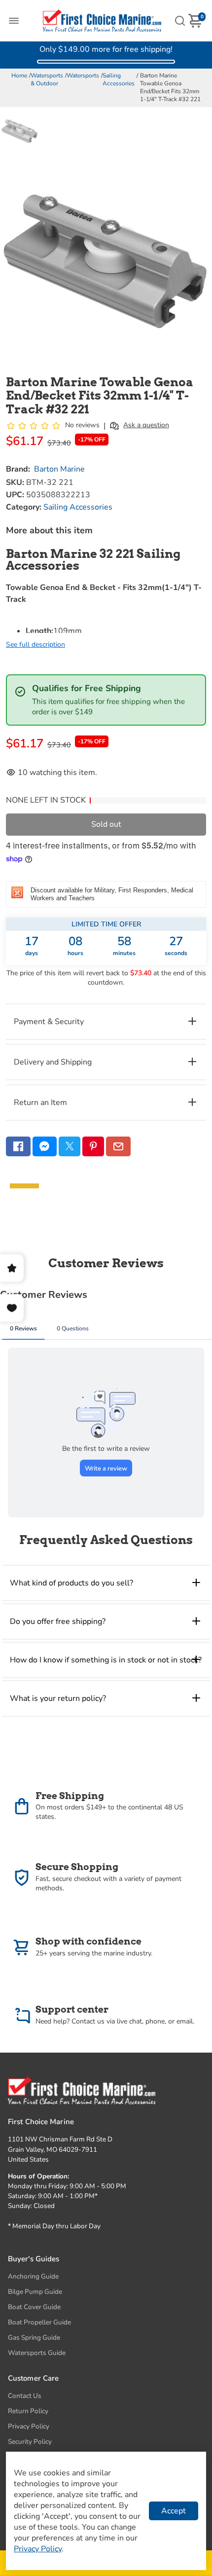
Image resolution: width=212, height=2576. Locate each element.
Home (19, 75)
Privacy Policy (29, 2426)
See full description (35, 644)
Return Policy (28, 2411)
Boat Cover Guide (34, 2307)
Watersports (83, 75)
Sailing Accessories (119, 79)
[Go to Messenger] (45, 1146)
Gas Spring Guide (34, 2337)
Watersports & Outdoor (47, 79)
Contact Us (25, 2396)
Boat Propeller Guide (39, 2322)
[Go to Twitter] (70, 1146)
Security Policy (30, 2442)
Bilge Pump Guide (35, 2292)
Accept (174, 2511)
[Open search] (180, 21)
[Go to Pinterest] (93, 1146)
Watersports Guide (37, 2353)
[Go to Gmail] (118, 1146)
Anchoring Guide (33, 2276)
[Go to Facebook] (18, 1146)
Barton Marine (59, 469)
